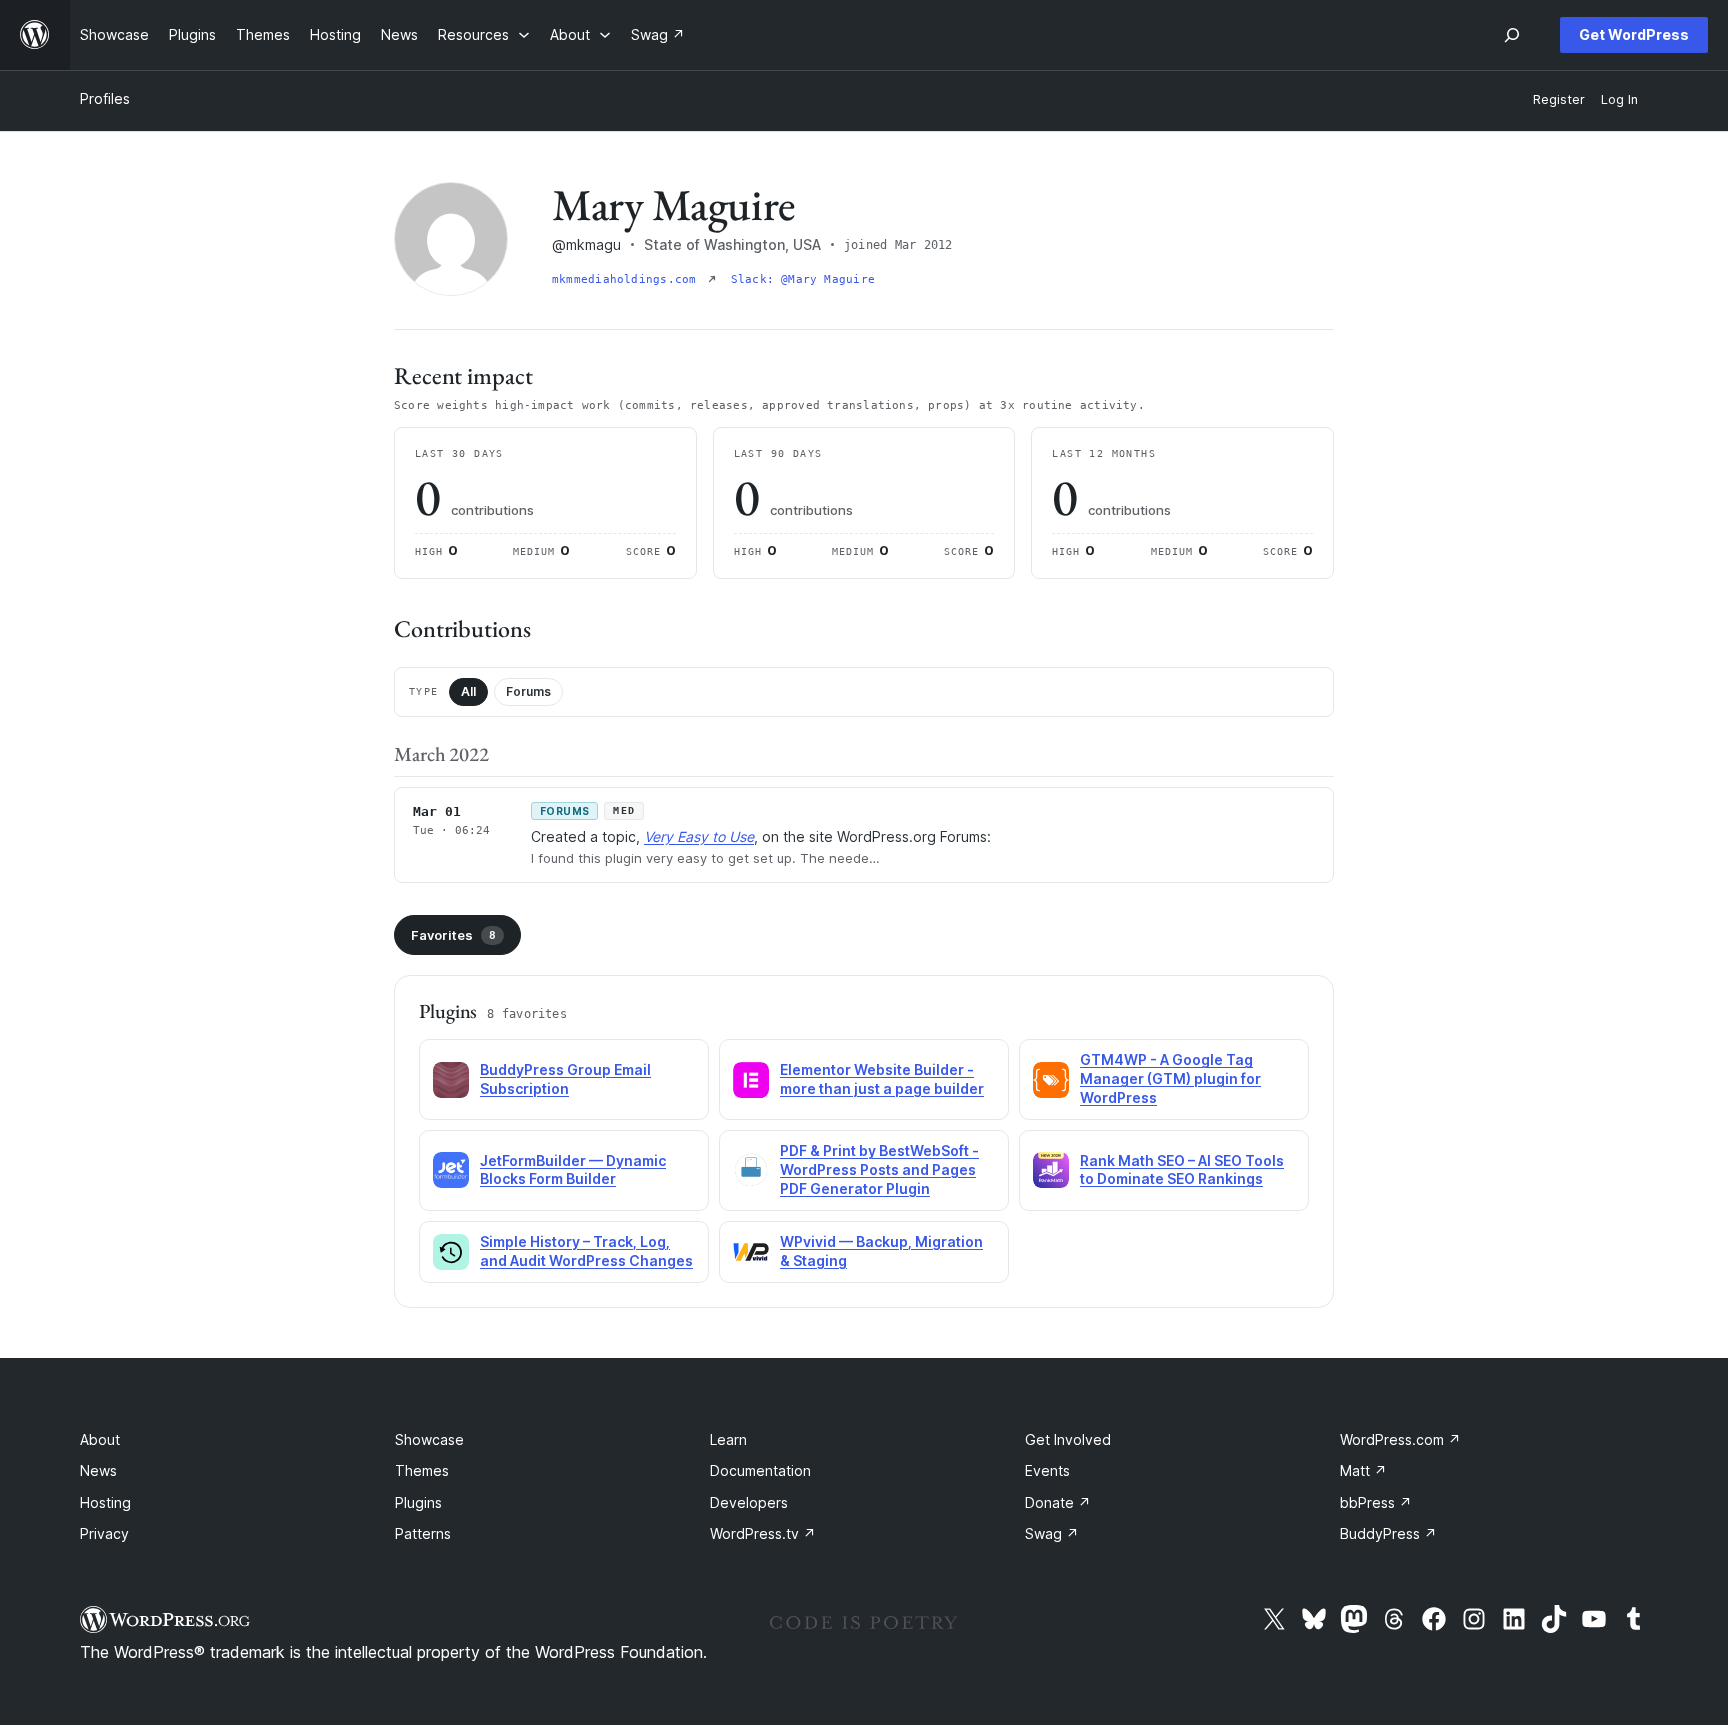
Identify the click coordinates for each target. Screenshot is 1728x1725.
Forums (528, 691)
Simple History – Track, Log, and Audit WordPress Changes (586, 1251)
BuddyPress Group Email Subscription (565, 1079)
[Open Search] (1512, 35)
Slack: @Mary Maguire (803, 279)
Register (1559, 99)
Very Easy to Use (699, 836)
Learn (728, 1439)
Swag (1052, 1533)
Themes (422, 1470)
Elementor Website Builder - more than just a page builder (882, 1079)
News (98, 1470)
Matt (1363, 1470)
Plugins (418, 1502)
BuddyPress (1388, 1533)
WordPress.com (1400, 1439)
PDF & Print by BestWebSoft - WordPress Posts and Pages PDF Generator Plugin (879, 1169)
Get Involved (1068, 1439)
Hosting (105, 1502)
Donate (1058, 1502)
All (468, 691)
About (100, 1439)
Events (1047, 1470)
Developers (749, 1502)
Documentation (760, 1470)
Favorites (453, 935)
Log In (1619, 99)
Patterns (423, 1533)
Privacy (104, 1533)
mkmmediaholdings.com (628, 279)
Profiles (105, 98)
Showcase (429, 1439)
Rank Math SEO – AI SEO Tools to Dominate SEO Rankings (1182, 1170)
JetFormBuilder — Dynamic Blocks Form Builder (573, 1170)
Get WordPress (1634, 34)
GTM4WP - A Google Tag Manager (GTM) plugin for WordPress (1170, 1078)
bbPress (1376, 1502)
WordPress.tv (763, 1533)
